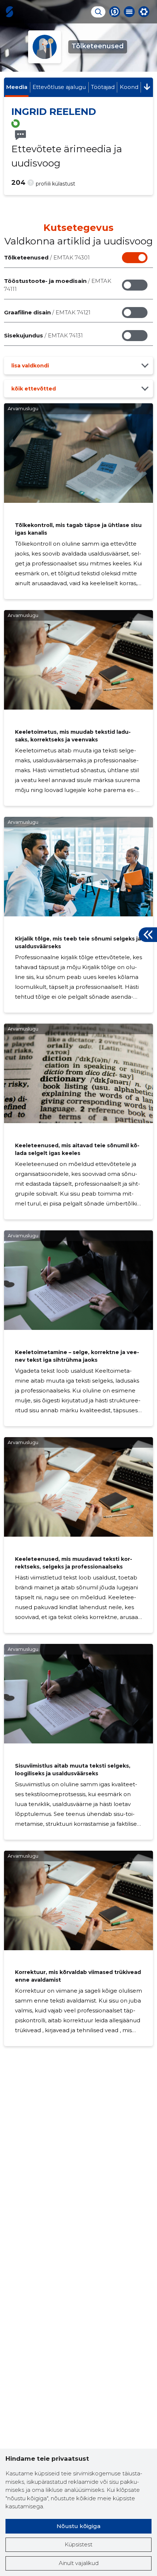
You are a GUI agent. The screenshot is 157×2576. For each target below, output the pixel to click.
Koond (129, 87)
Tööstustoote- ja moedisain (58, 285)
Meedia (17, 87)
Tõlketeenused (47, 257)
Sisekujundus (43, 335)
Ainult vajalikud (79, 2563)
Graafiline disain (47, 312)
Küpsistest (78, 2544)
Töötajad (103, 87)
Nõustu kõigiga (78, 2526)
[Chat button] (115, 12)
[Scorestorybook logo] (9, 12)
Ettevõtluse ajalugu (59, 87)
